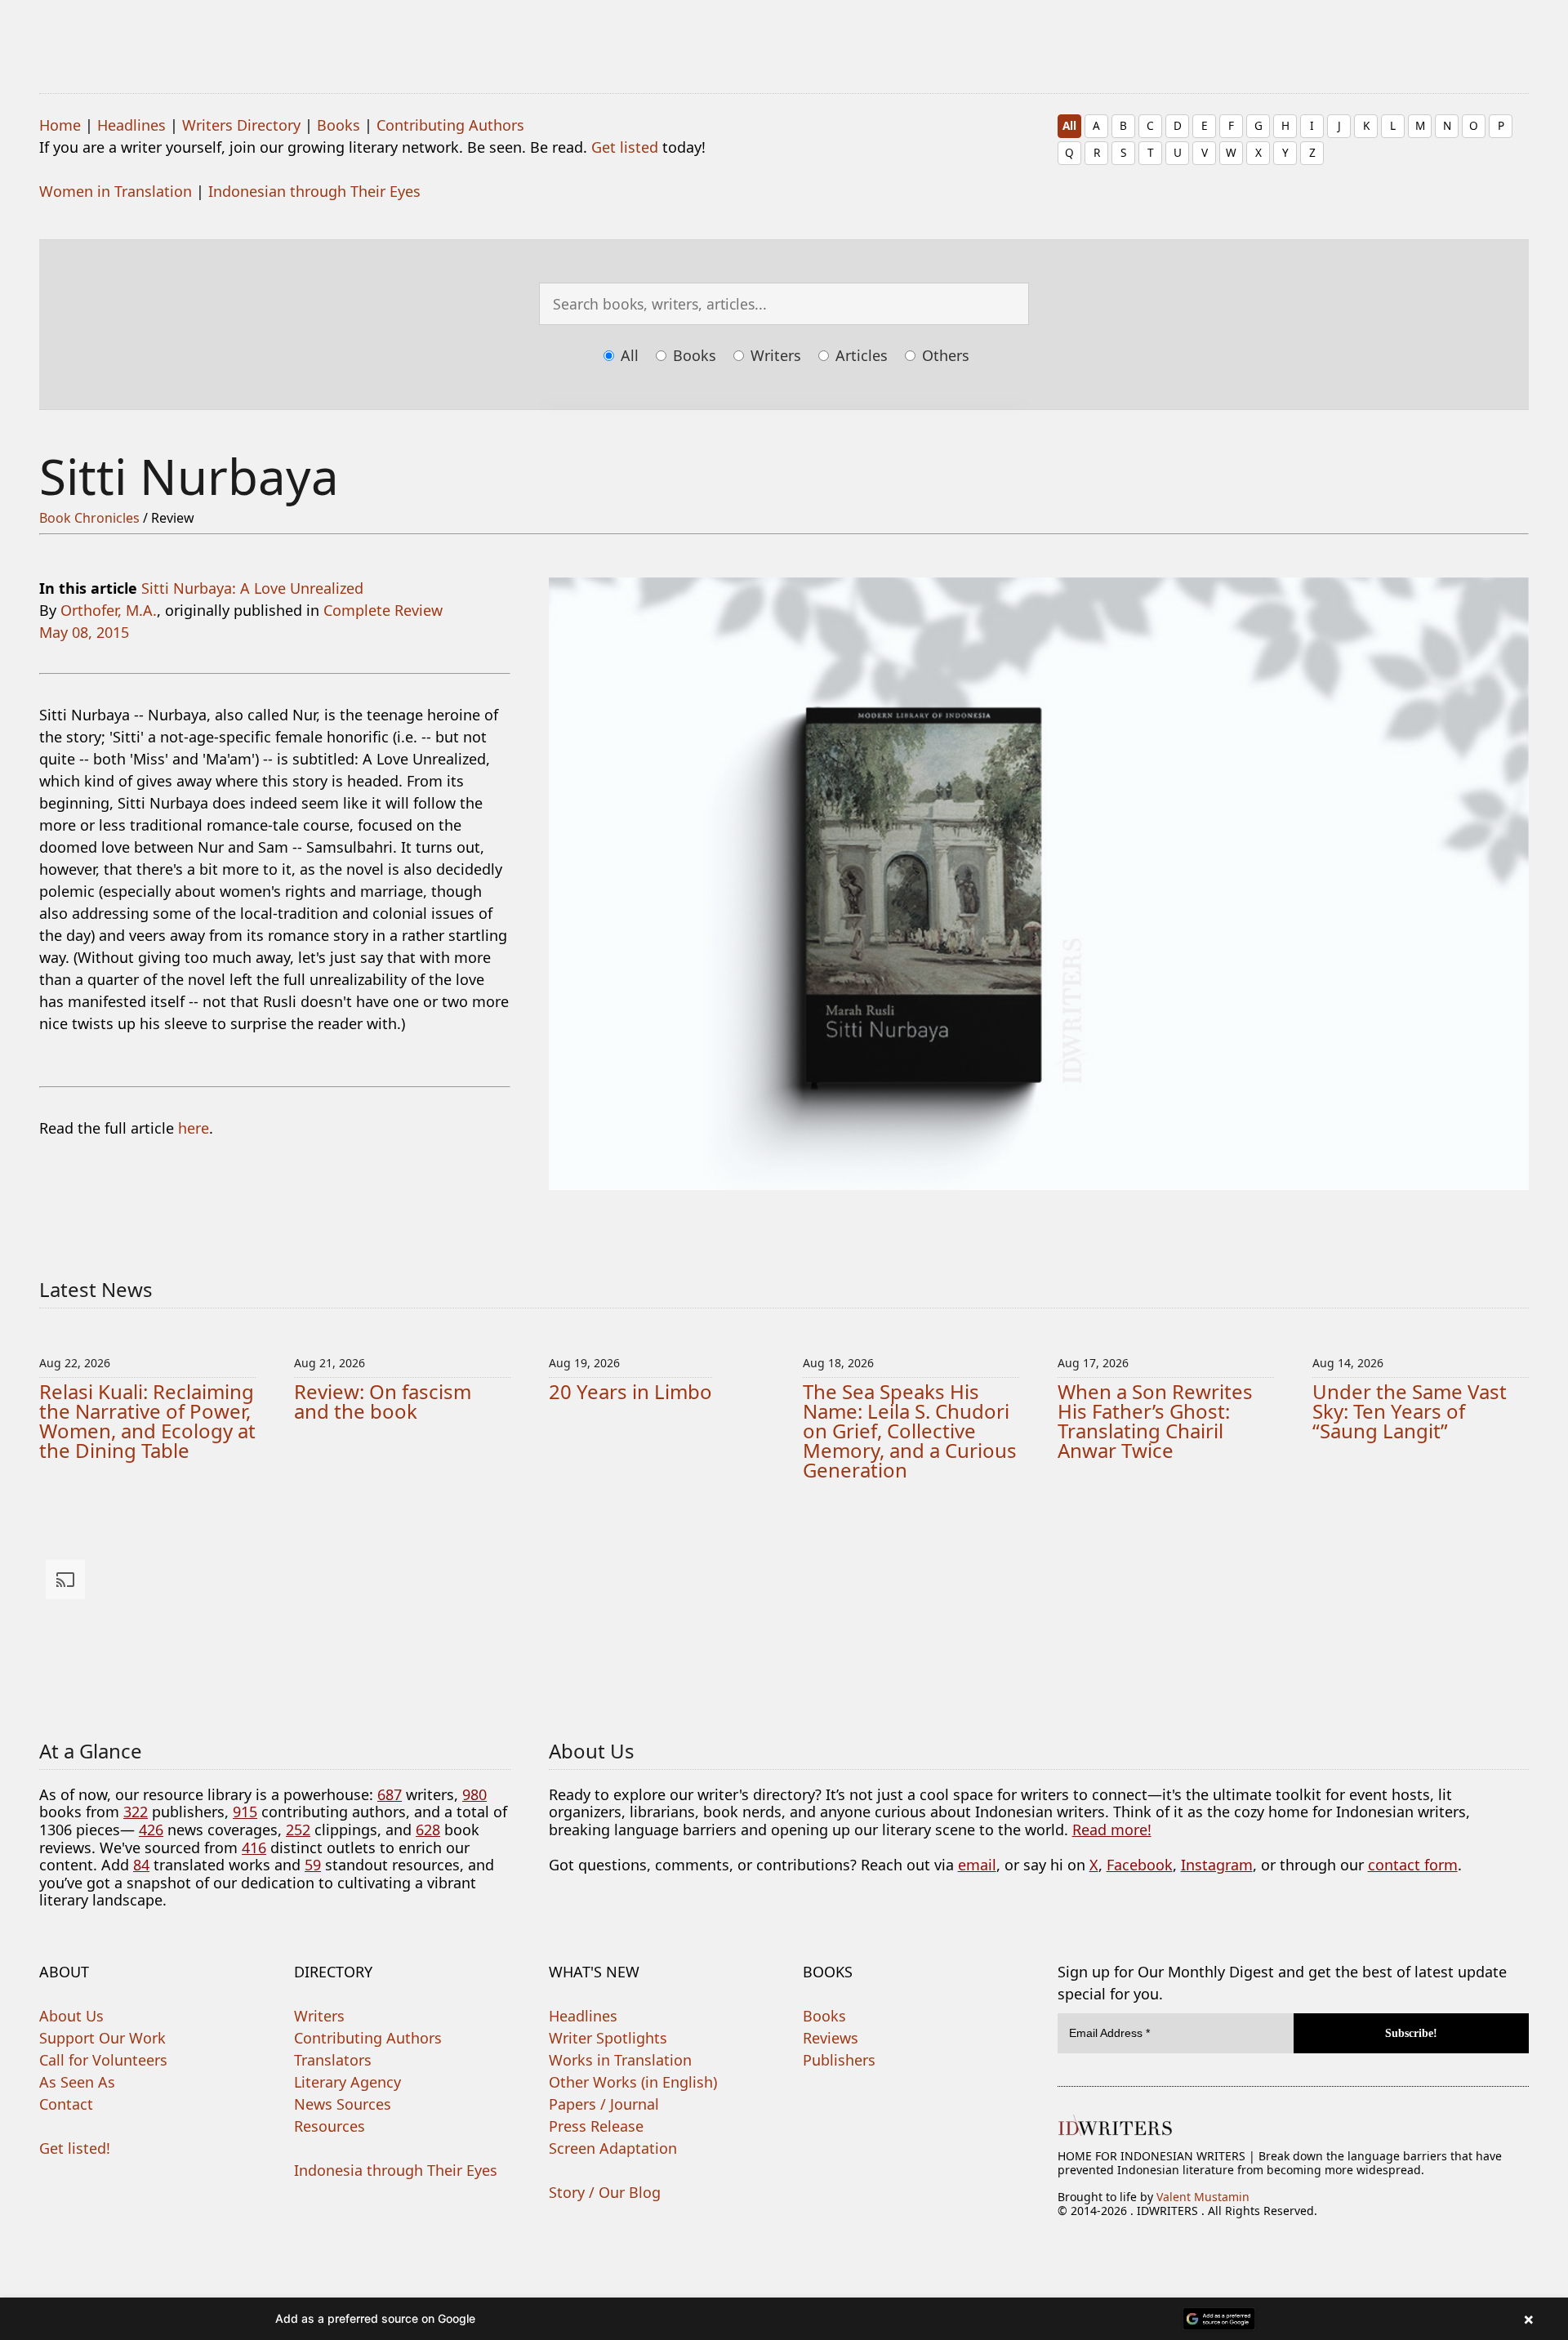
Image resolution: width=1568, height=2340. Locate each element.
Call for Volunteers (103, 2060)
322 (136, 1812)
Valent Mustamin (1203, 2197)
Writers (774, 355)
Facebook (1140, 1865)
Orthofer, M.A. (109, 610)
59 (313, 1865)
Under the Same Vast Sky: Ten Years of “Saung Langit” (1410, 1411)
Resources (330, 2126)
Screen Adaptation (613, 2148)
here (194, 1128)
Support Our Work (102, 2038)
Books (339, 125)
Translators (333, 2060)
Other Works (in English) (633, 2082)
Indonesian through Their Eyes (314, 191)
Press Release (596, 2126)
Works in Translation (620, 2060)
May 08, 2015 (84, 632)
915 (245, 1812)
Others (944, 355)
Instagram (1217, 1865)
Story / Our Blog (605, 2192)
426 (151, 1830)
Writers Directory (241, 125)
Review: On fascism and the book (383, 1401)
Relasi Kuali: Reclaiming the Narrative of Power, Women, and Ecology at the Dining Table (147, 1421)
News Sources (343, 2104)
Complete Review (383, 610)
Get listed (625, 147)
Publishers (839, 2060)
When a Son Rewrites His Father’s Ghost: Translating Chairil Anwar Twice (1155, 1421)
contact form (1413, 1865)
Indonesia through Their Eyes (396, 2170)
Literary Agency (347, 2082)
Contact (66, 2104)
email (977, 1865)
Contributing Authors (450, 125)
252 (298, 1830)
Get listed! (75, 2148)
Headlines (131, 125)
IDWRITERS (784, 36)
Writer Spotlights (608, 2038)
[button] (784, 2319)
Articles (860, 355)
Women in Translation (116, 191)
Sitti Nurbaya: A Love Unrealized (252, 588)
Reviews (831, 2038)
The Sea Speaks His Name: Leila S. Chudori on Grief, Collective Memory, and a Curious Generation (910, 1431)
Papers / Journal (604, 2104)
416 (254, 1847)
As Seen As (77, 2082)
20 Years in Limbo (630, 1391)
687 (390, 1794)
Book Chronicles (89, 518)
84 (141, 1865)
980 (474, 1794)
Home (60, 125)
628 (428, 1830)
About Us (71, 2016)
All (1069, 125)
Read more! (1112, 1830)
